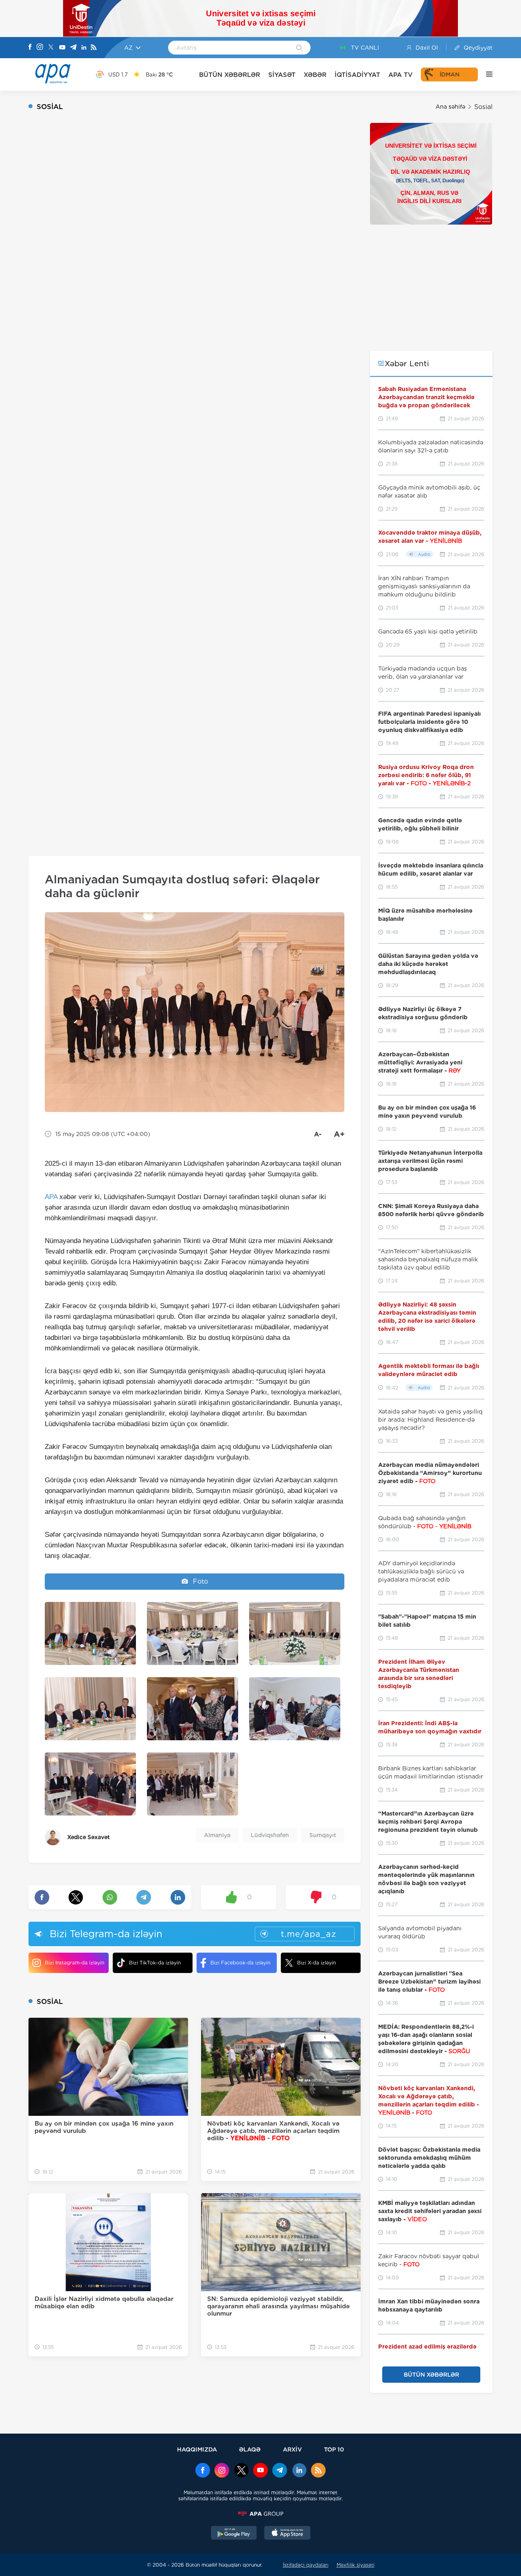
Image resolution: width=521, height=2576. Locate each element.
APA (51, 1197)
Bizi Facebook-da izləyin (240, 1963)
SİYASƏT (282, 75)
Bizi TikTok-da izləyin (155, 1963)
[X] (51, 48)
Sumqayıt (323, 1835)
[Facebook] (30, 48)
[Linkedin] (84, 48)
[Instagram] (40, 48)
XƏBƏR (315, 75)
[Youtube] (62, 48)
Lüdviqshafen (270, 1835)
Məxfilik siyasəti (356, 2565)
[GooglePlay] (234, 2534)
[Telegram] (73, 48)
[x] (241, 2471)
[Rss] (94, 48)
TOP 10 (334, 2449)
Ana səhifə (450, 107)
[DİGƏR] (485, 74)
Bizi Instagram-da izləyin (74, 1963)
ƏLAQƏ (250, 2449)
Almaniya (217, 1835)
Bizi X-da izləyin (316, 1963)
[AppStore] (287, 2534)
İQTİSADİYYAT (357, 75)
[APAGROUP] (260, 2514)
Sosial (483, 107)
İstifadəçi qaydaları (306, 2565)
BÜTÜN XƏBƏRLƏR (230, 75)
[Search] (299, 48)
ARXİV (292, 2449)
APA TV (401, 75)
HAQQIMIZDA (197, 2449)
